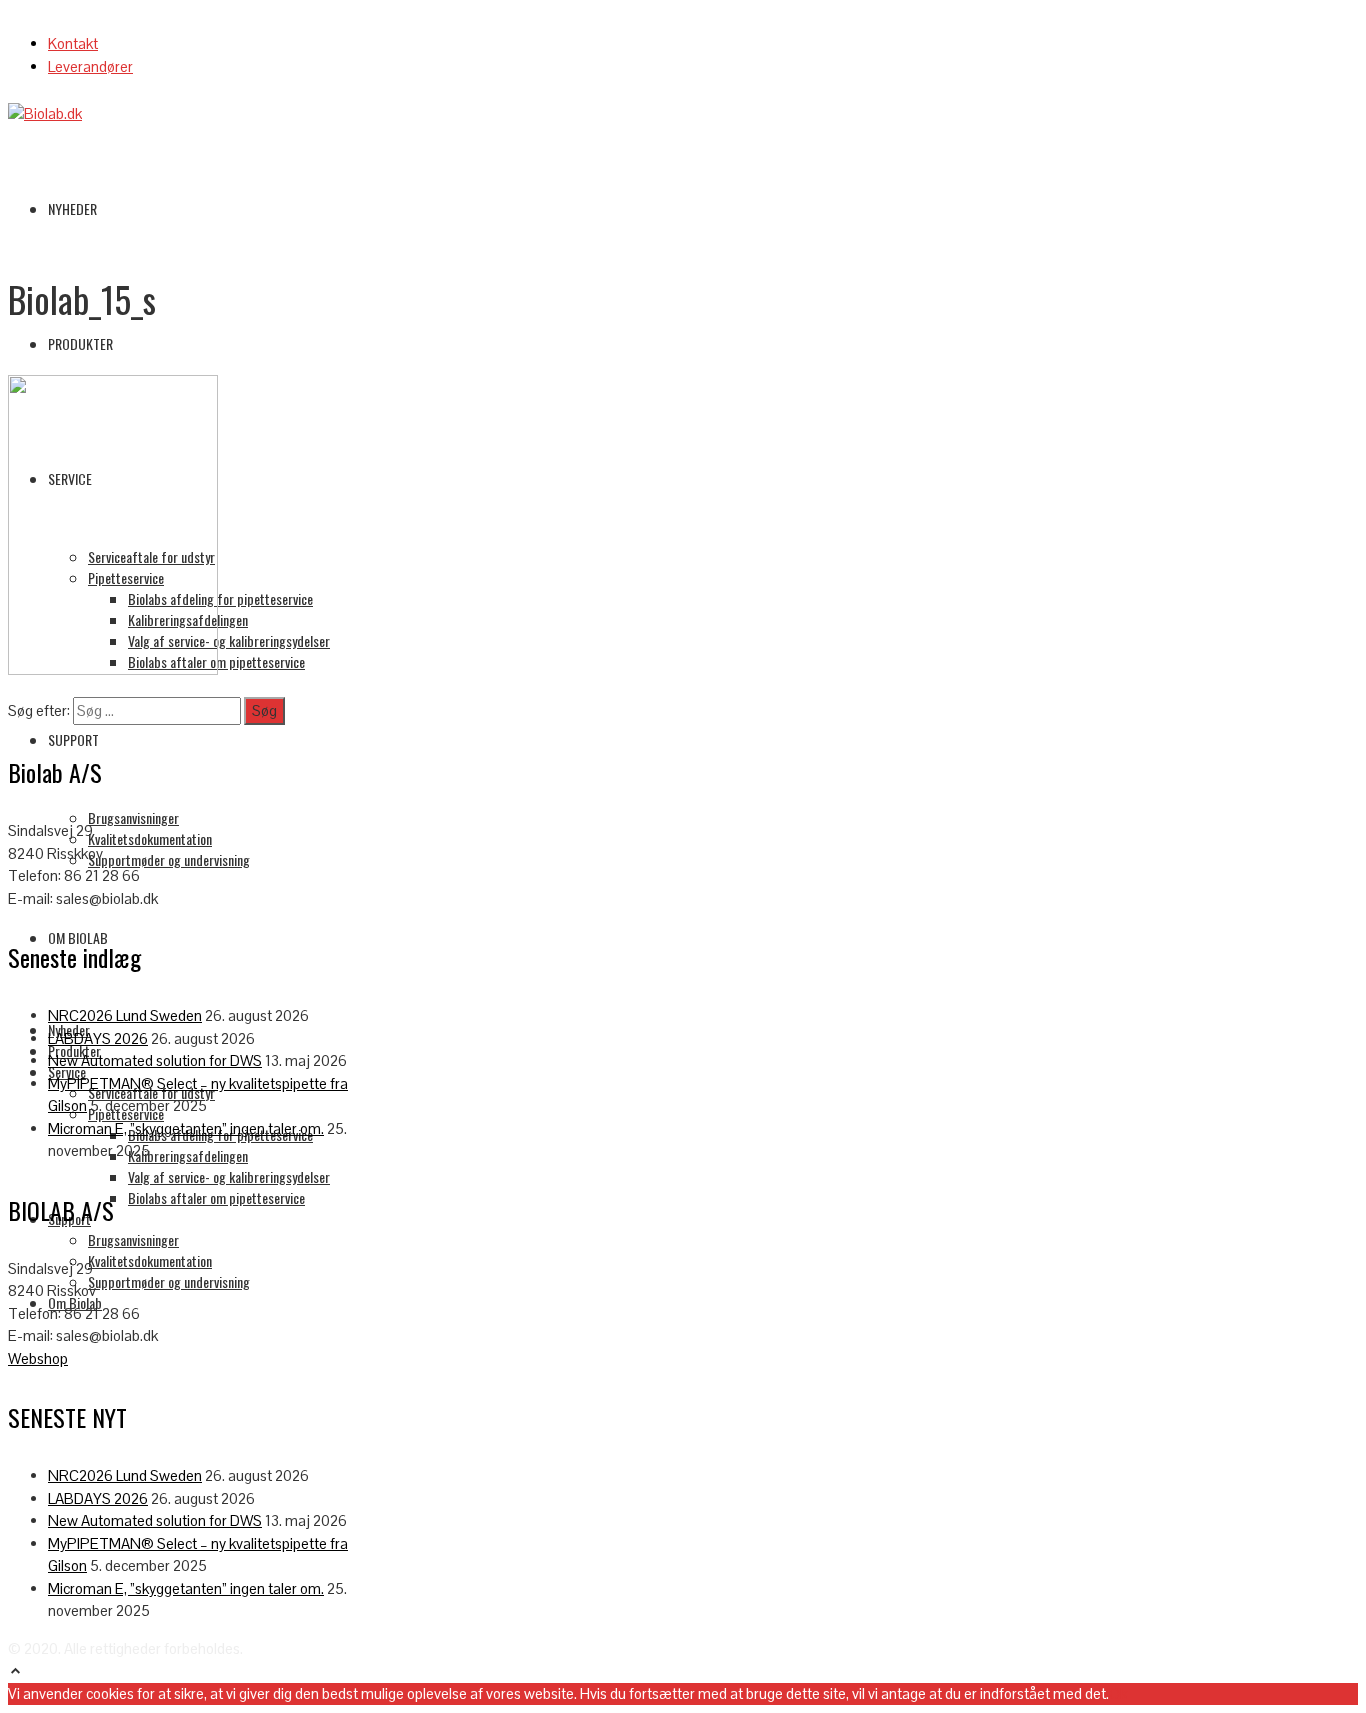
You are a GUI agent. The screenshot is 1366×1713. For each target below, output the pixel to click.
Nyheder (72, 208)
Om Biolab (78, 937)
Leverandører (90, 66)
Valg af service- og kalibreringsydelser (229, 640)
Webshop (38, 1358)
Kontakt (73, 43)
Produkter (80, 343)
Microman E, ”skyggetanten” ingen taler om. (186, 1128)
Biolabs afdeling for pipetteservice (220, 598)
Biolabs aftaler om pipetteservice (216, 1197)
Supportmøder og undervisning (169, 859)
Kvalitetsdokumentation (150, 838)
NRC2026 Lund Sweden (125, 1015)
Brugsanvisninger (133, 817)
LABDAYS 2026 (98, 1038)
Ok (1118, 1693)
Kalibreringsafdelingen (188, 1155)
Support (73, 739)
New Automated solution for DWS (155, 1060)
